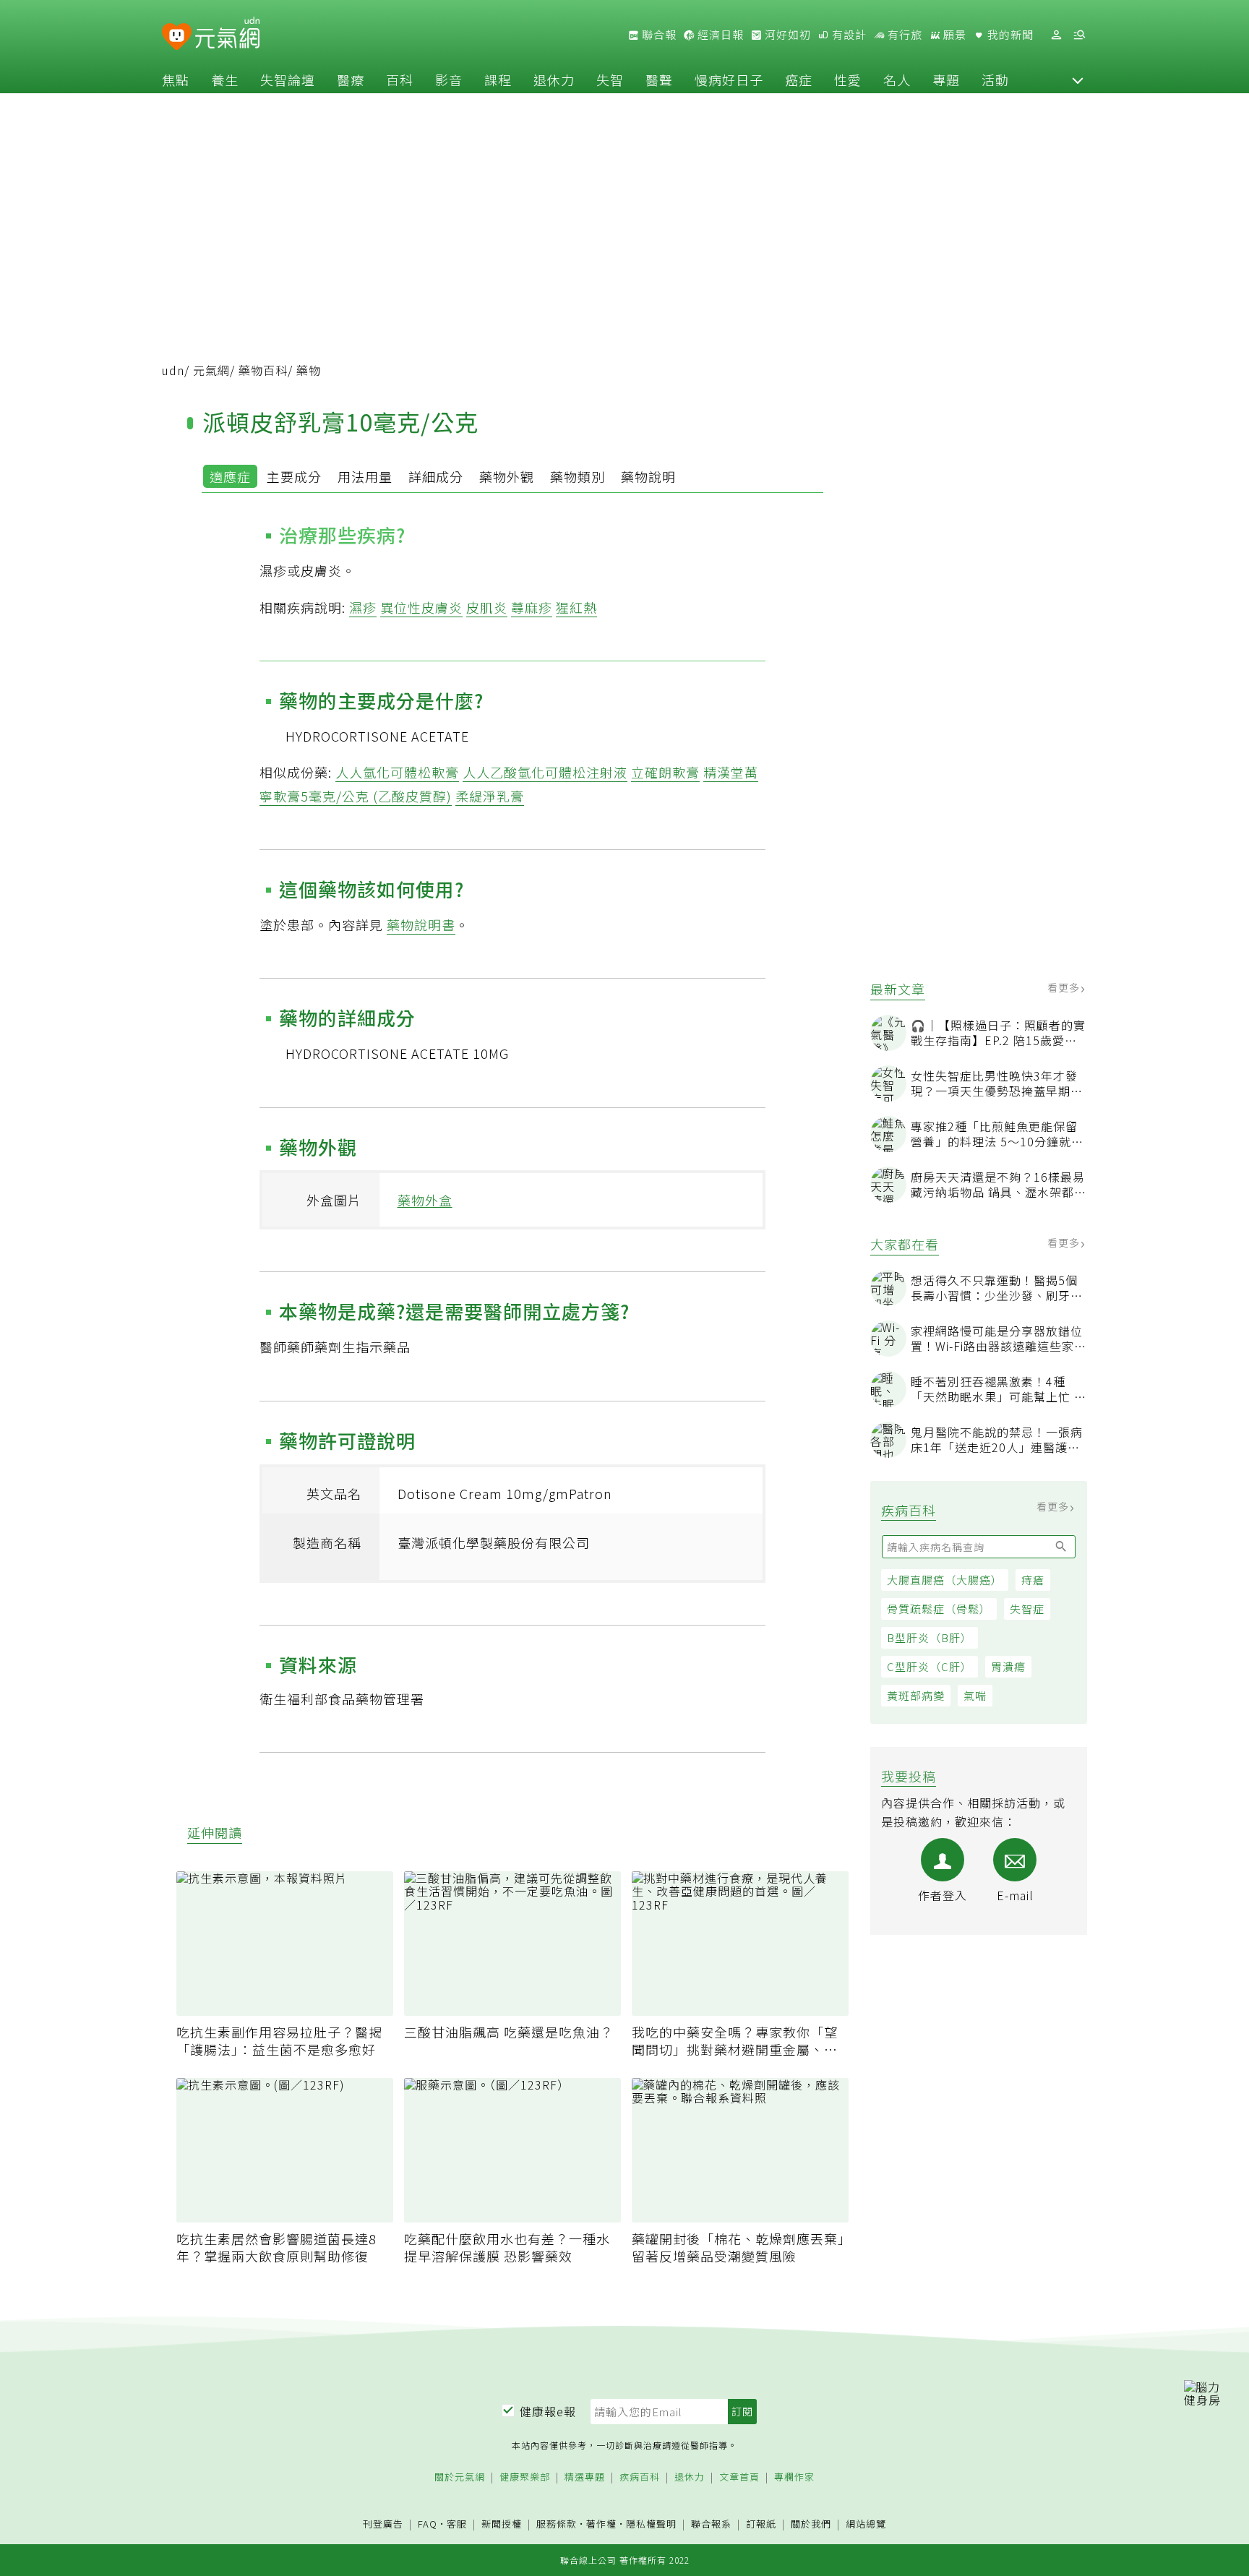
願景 (953, 35)
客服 (457, 2524)
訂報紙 (761, 2524)
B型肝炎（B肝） (930, 1637)
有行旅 (904, 35)
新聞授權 (502, 2524)
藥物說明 (648, 476)
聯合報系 (711, 2524)
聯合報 (658, 35)
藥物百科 (263, 370)
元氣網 (211, 370)
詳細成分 (436, 476)
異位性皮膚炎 (421, 607)
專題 (946, 80)
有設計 (848, 35)
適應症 (230, 476)
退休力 (554, 80)
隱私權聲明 (651, 2524)
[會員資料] (1056, 35)
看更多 (1065, 987)
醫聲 (659, 80)
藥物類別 (578, 476)
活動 (995, 80)
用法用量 (365, 476)
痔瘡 (1033, 1580)
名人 (897, 80)
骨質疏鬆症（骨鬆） (939, 1609)
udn (173, 370)
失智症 (1027, 1609)
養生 (225, 80)
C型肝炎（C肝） (930, 1666)
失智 (610, 80)
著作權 (601, 2524)
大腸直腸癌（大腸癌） (945, 1580)
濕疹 (363, 607)
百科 (400, 80)
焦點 (176, 80)
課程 (498, 80)
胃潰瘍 (1008, 1666)
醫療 (351, 80)
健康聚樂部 (525, 2477)
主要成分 (294, 476)
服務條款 (557, 2524)
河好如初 (786, 35)
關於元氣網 (460, 2477)
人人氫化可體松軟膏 (397, 772)
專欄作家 (794, 2477)
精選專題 (585, 2477)
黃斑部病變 (916, 1695)
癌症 (799, 80)
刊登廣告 (383, 2524)
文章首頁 (739, 2477)
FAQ (428, 2524)
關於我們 (811, 2524)
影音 (449, 80)
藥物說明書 (421, 924)
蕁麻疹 (532, 607)
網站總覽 (866, 2524)
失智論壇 (288, 80)
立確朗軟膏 (665, 772)
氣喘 (975, 1695)
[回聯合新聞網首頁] (177, 37)
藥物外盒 (425, 1200)
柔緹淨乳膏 (490, 796)
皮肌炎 (487, 607)
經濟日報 (719, 35)
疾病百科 (640, 2477)
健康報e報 (548, 2411)
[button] (1078, 80)
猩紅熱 (576, 607)
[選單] (1079, 35)
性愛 (848, 80)
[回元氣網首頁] (227, 35)
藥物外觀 (507, 476)
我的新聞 (1009, 35)
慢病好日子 (729, 80)
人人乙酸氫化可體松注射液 (545, 772)
